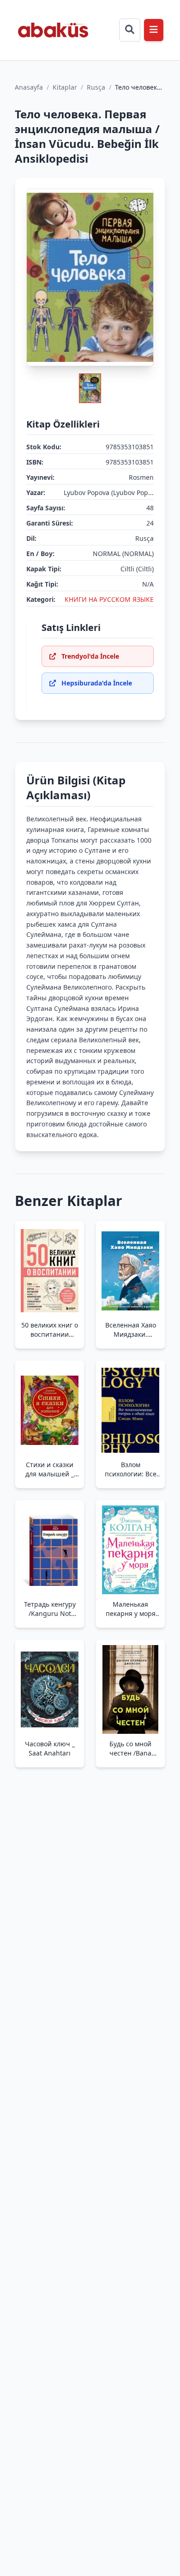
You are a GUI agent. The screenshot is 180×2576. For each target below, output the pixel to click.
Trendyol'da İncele (90, 656)
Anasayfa (29, 87)
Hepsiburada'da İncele (97, 683)
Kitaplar (65, 87)
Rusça (96, 87)
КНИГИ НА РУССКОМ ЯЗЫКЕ (109, 599)
